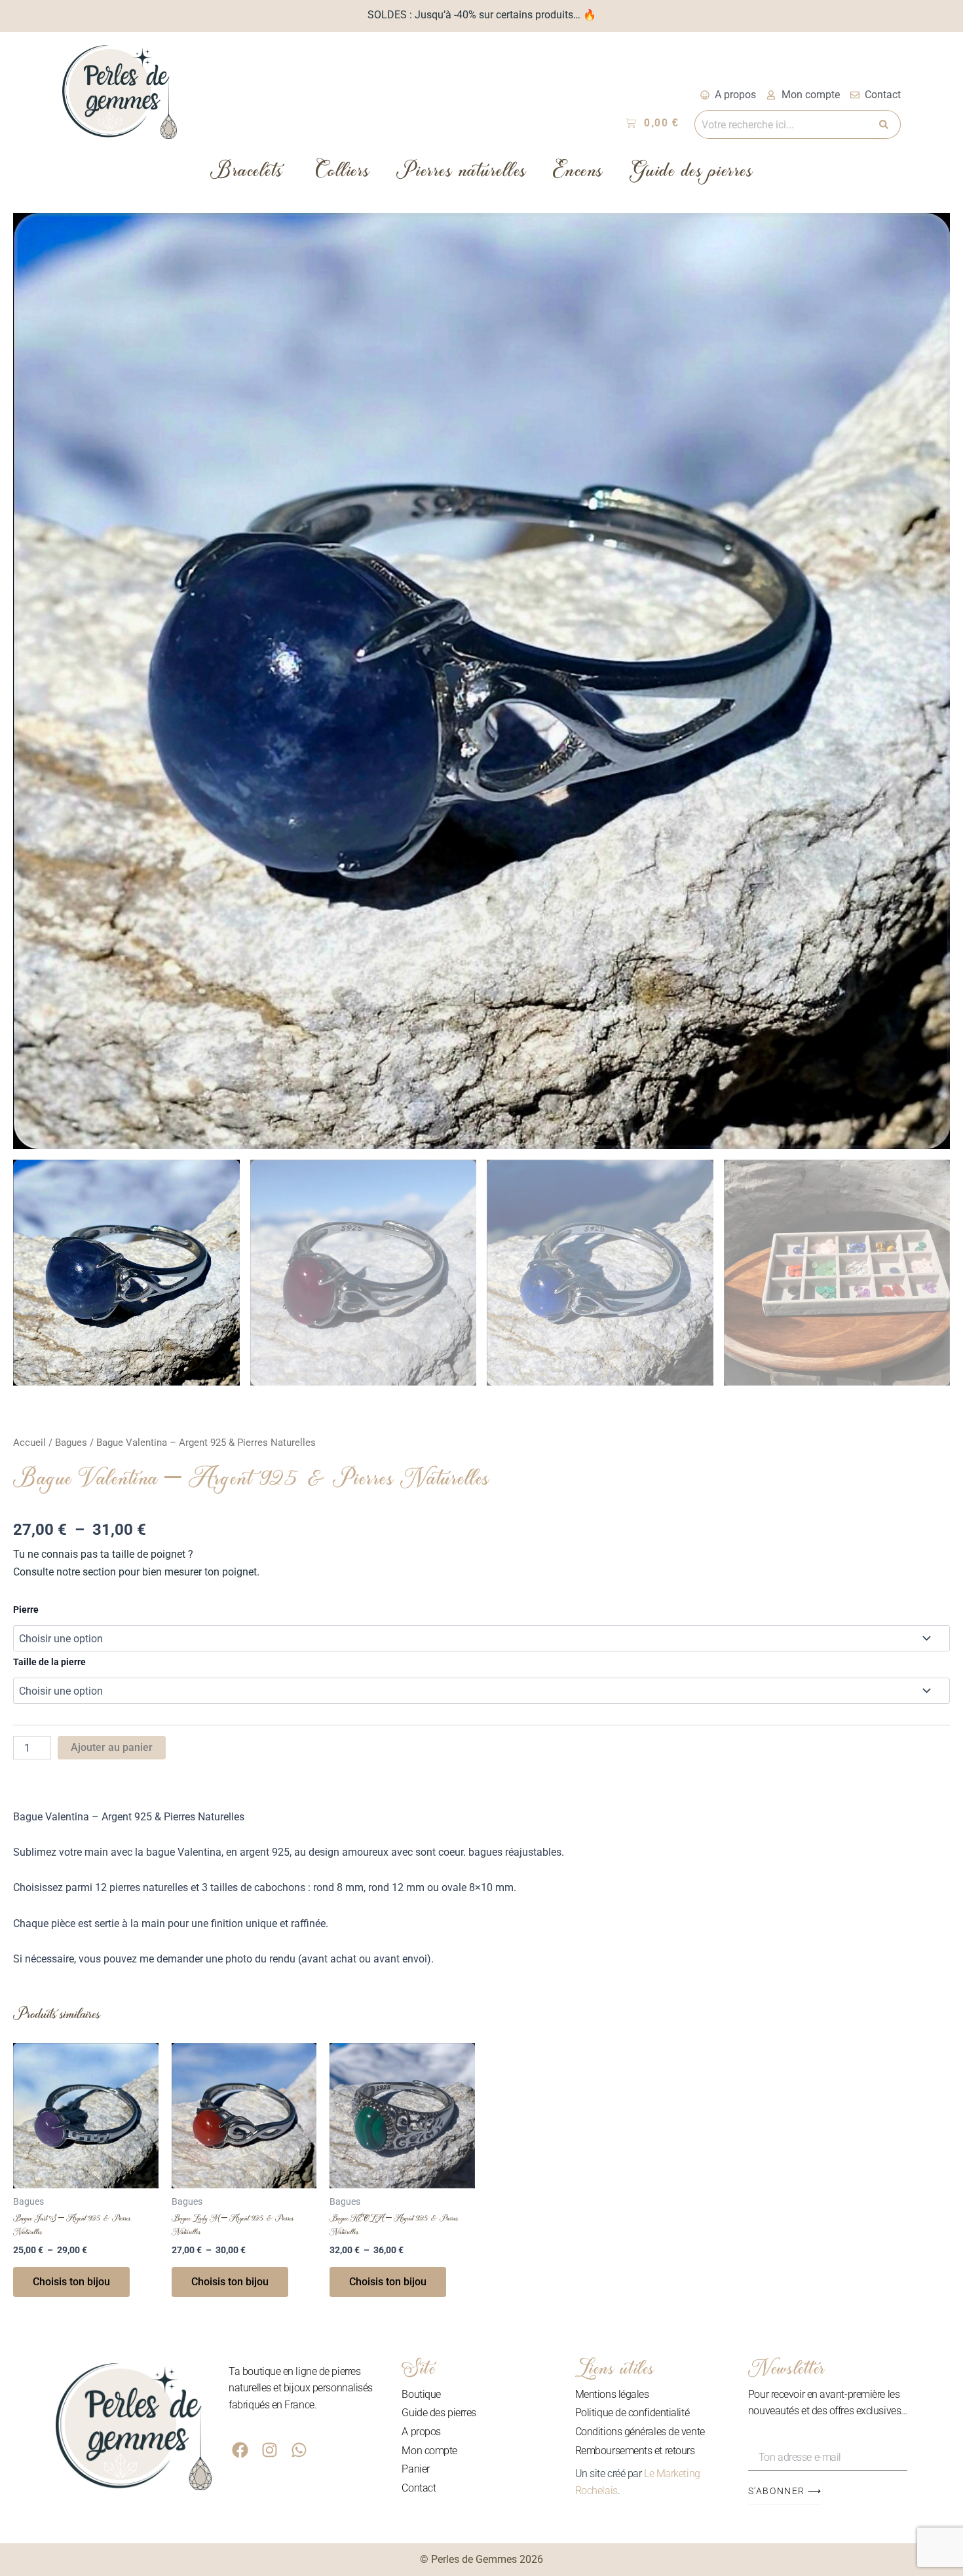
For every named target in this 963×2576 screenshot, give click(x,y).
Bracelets (247, 174)
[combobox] (784, 124)
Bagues (71, 1443)
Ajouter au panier (112, 1747)
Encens (578, 174)
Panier (415, 2469)
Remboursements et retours (635, 2451)
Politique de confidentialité (632, 2413)
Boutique (421, 2394)
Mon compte (429, 2451)
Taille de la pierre (49, 1662)
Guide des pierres (691, 174)
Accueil (29, 1443)
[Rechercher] (887, 124)
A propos (421, 2432)
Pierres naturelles (462, 174)
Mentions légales (612, 2394)
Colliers (343, 174)
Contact (419, 2488)
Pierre (26, 1610)
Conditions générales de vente (640, 2432)
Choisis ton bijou (71, 2282)
